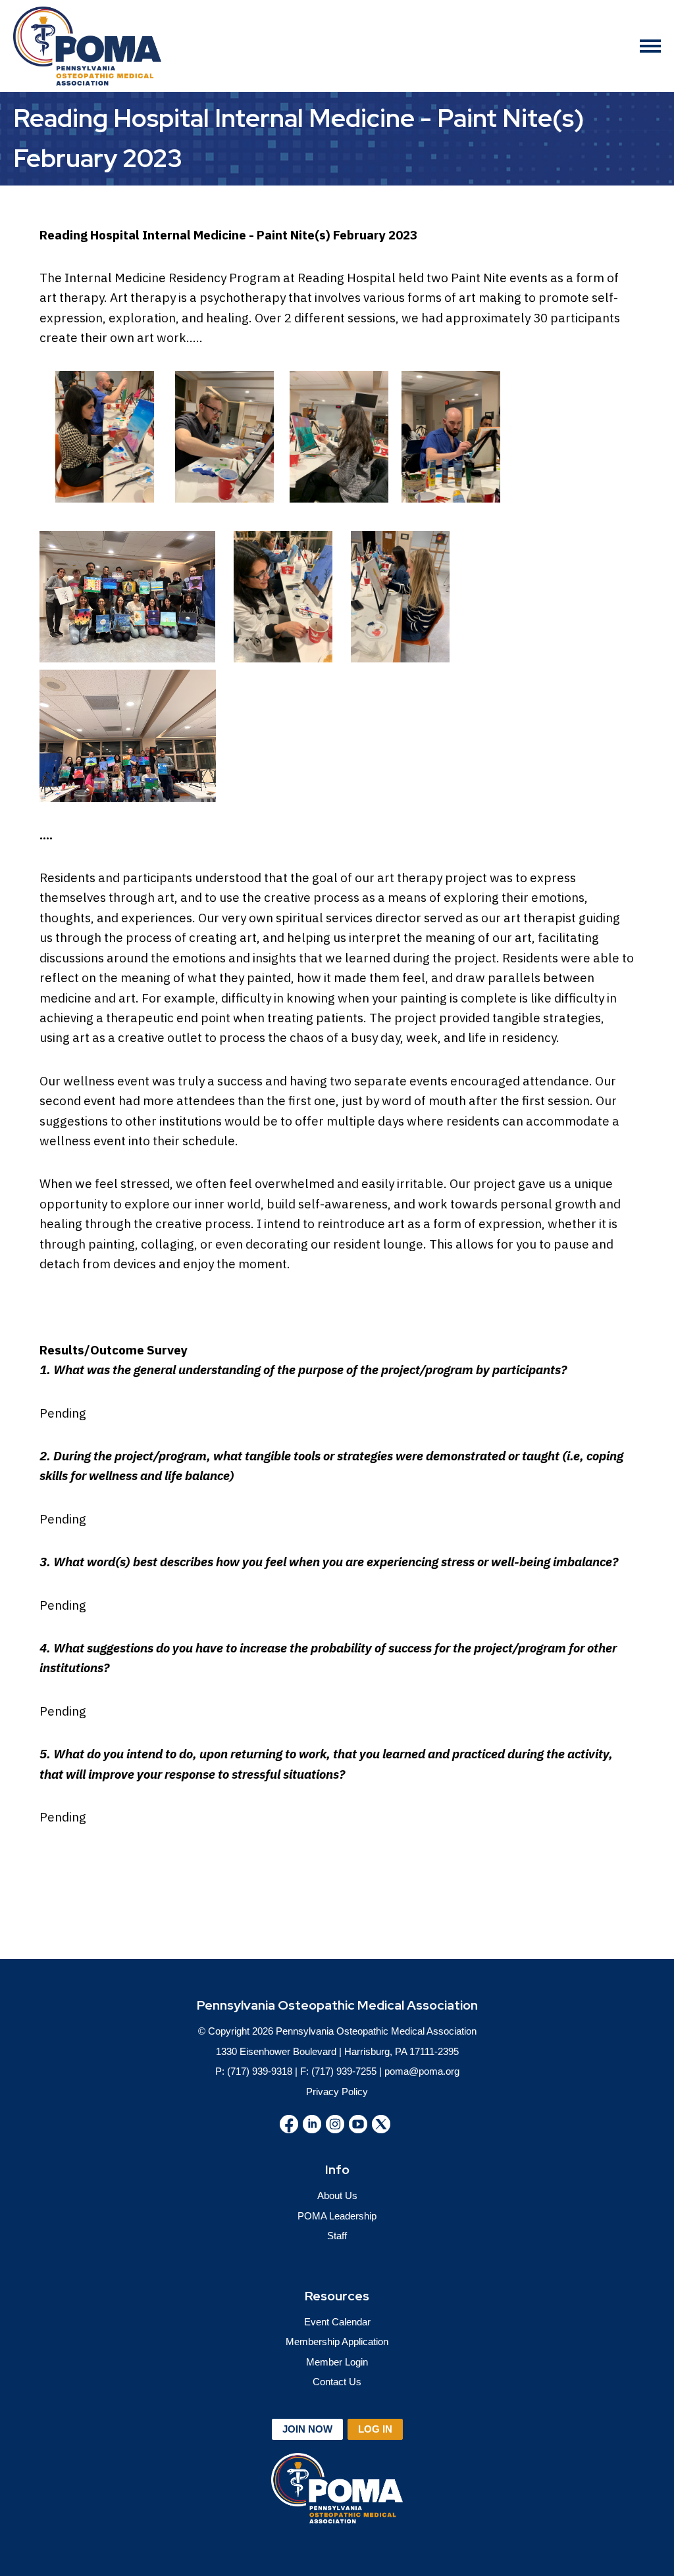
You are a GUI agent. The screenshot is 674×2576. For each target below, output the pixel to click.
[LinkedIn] (312, 2124)
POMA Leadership (337, 2216)
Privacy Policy (337, 2092)
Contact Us (337, 2382)
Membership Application (337, 2341)
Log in (375, 2429)
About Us (337, 2195)
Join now (307, 2429)
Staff (337, 2236)
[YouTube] (358, 2124)
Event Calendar (337, 2322)
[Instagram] (335, 2124)
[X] (381, 2124)
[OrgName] (87, 46)
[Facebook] (289, 2124)
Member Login (337, 2362)
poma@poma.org (422, 2071)
